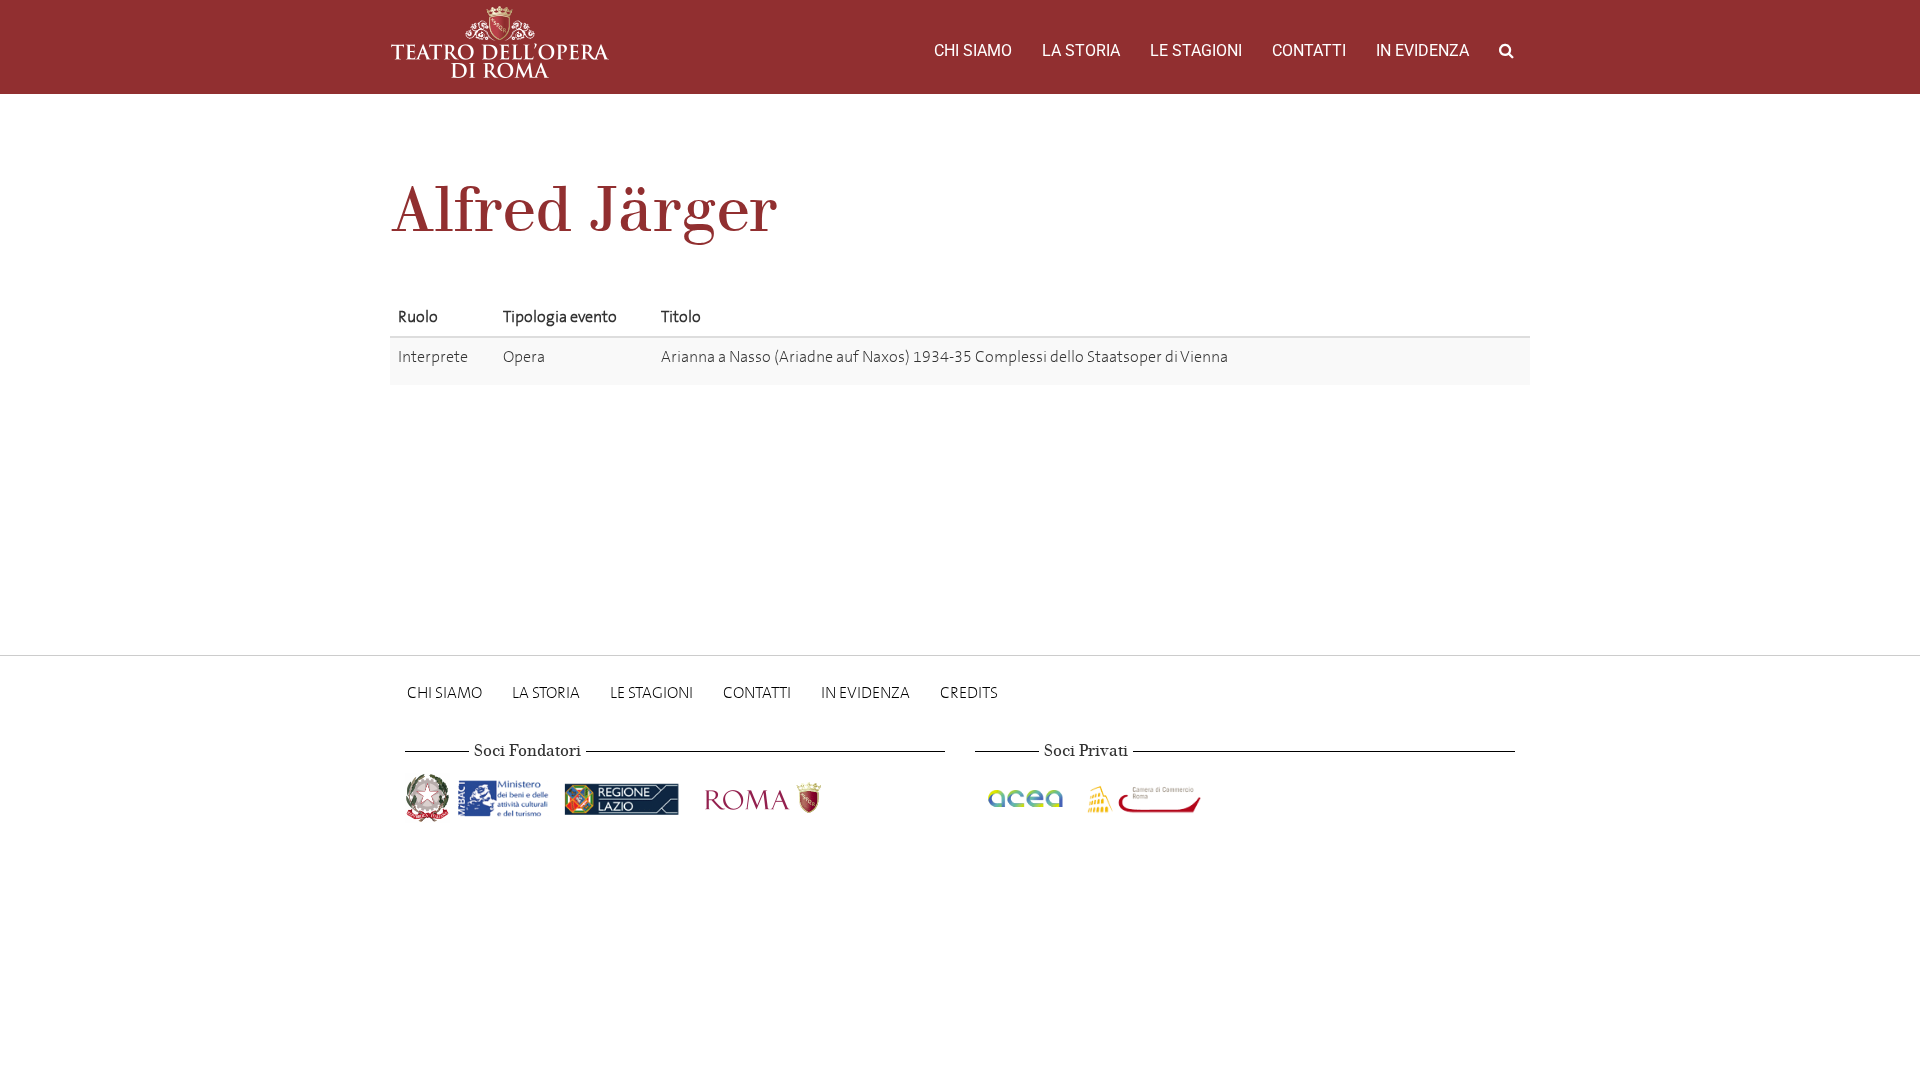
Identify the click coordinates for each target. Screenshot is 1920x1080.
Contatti (1309, 50)
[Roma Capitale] (789, 794)
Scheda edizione (1445, 360)
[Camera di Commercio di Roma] (1142, 794)
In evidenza (1422, 50)
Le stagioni (1196, 50)
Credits (969, 692)
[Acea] (1027, 794)
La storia (1081, 50)
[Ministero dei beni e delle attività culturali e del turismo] (507, 794)
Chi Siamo (973, 50)
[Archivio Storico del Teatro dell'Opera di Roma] (500, 42)
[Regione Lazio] (623, 794)
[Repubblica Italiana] (429, 794)
